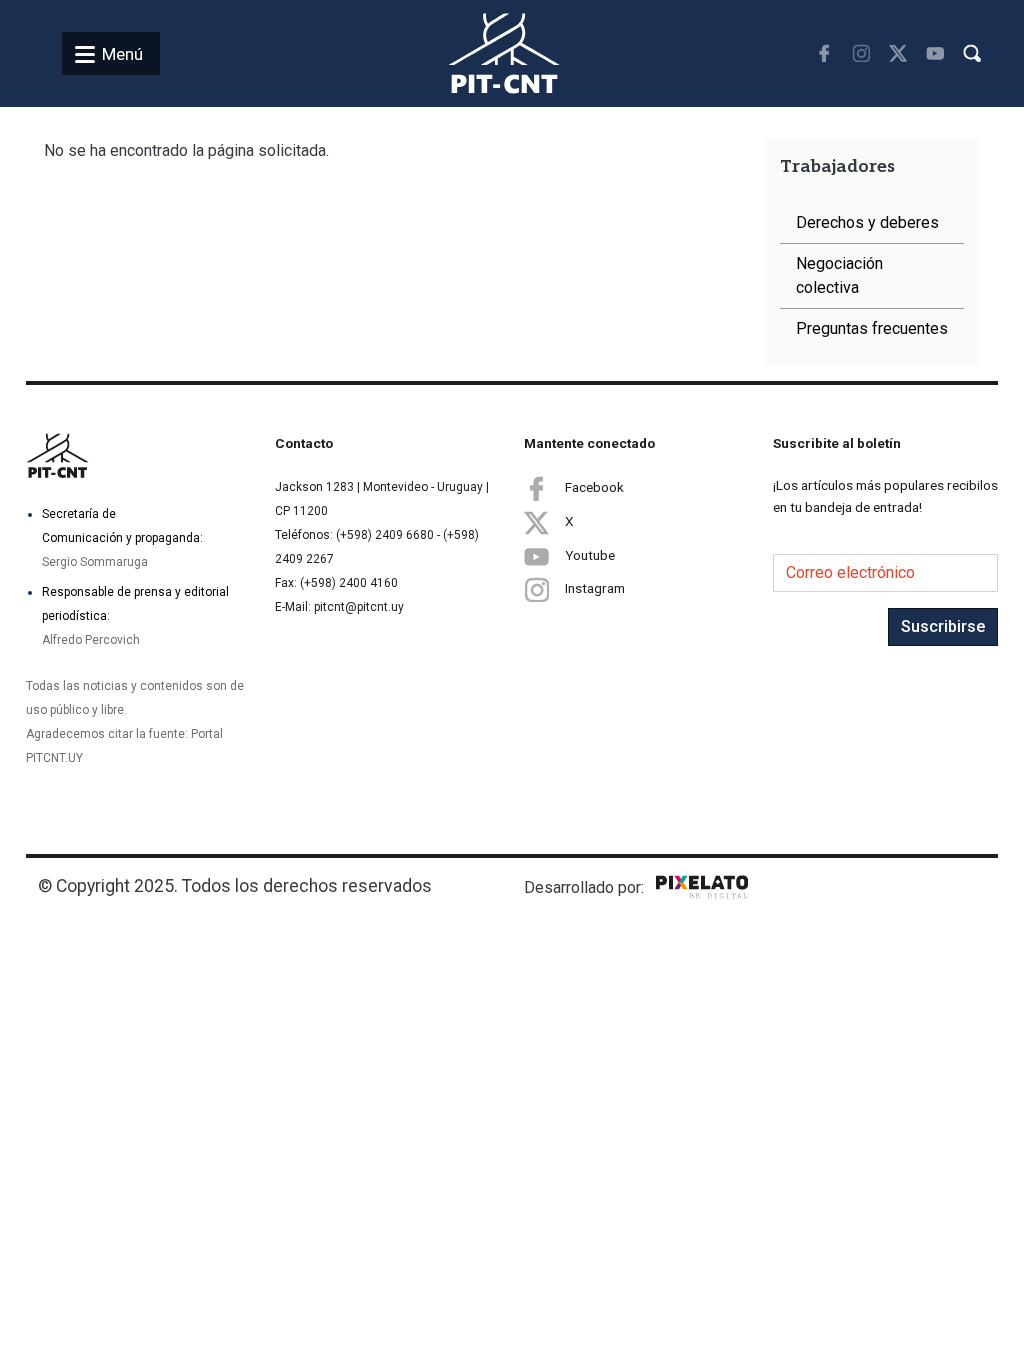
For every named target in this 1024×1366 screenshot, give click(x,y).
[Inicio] (480, 53)
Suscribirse (943, 626)
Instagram (595, 588)
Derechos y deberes (867, 222)
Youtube (590, 555)
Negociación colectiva (839, 275)
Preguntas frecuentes (872, 328)
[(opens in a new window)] (823, 53)
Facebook (594, 487)
